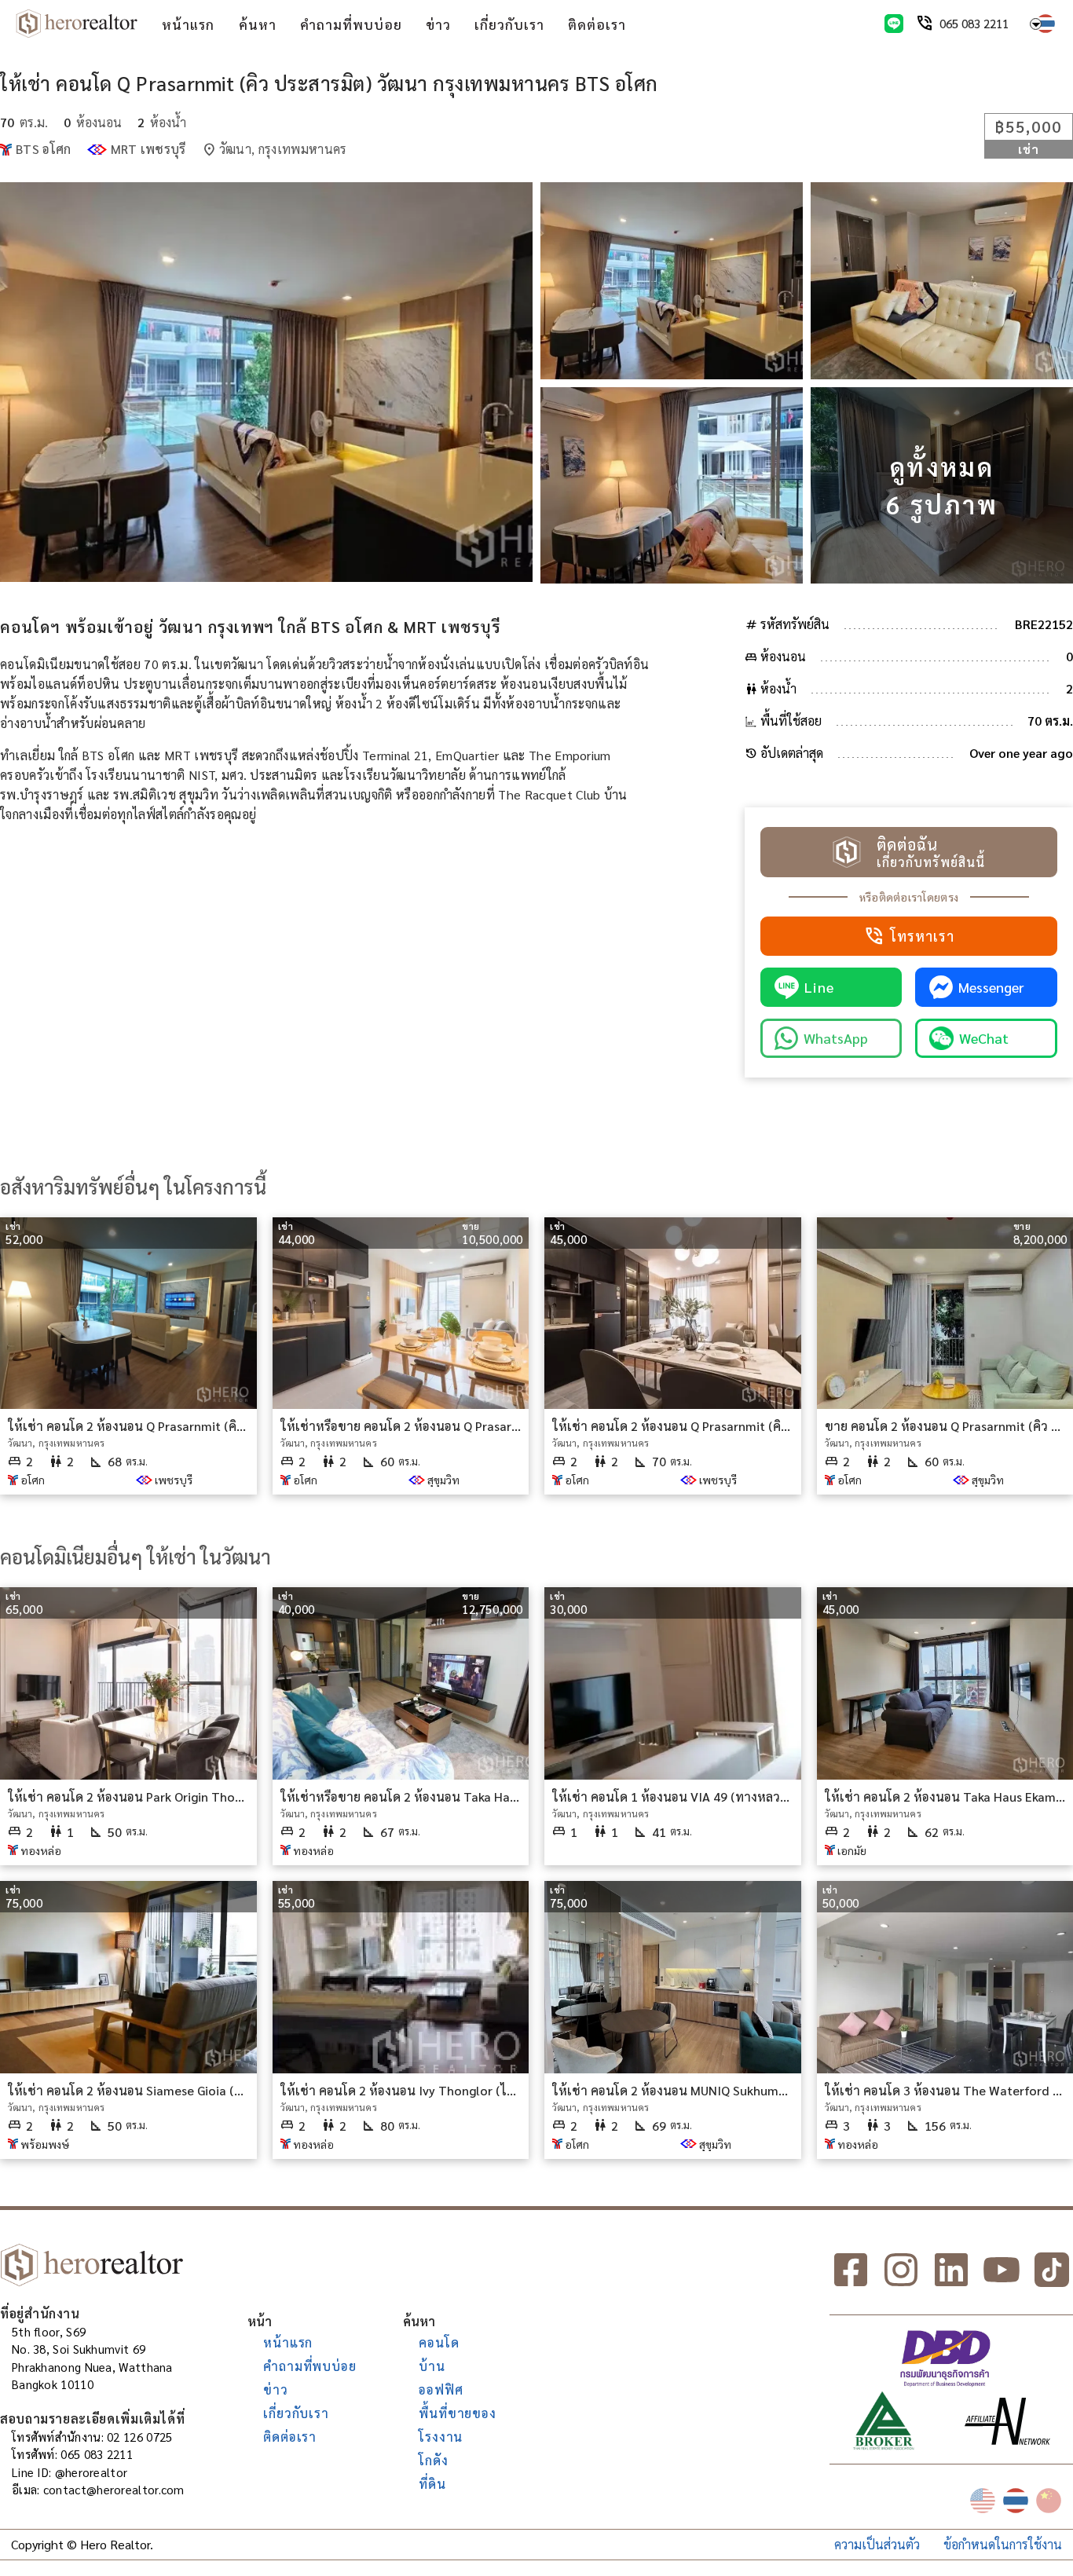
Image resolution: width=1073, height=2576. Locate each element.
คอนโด (439, 2342)
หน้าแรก (188, 24)
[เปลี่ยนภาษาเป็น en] (983, 2501)
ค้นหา (258, 24)
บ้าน (432, 2366)
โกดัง (433, 2460)
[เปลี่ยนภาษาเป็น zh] (1049, 2501)
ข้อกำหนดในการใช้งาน (1003, 2544)
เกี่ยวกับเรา (509, 24)
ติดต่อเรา (597, 24)
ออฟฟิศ (441, 2389)
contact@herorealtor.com (114, 2489)
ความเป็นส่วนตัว (877, 2544)
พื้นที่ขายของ (457, 2413)
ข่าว (438, 24)
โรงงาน (441, 2437)
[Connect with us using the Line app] (894, 24)
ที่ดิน (432, 2484)
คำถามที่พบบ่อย (351, 24)
